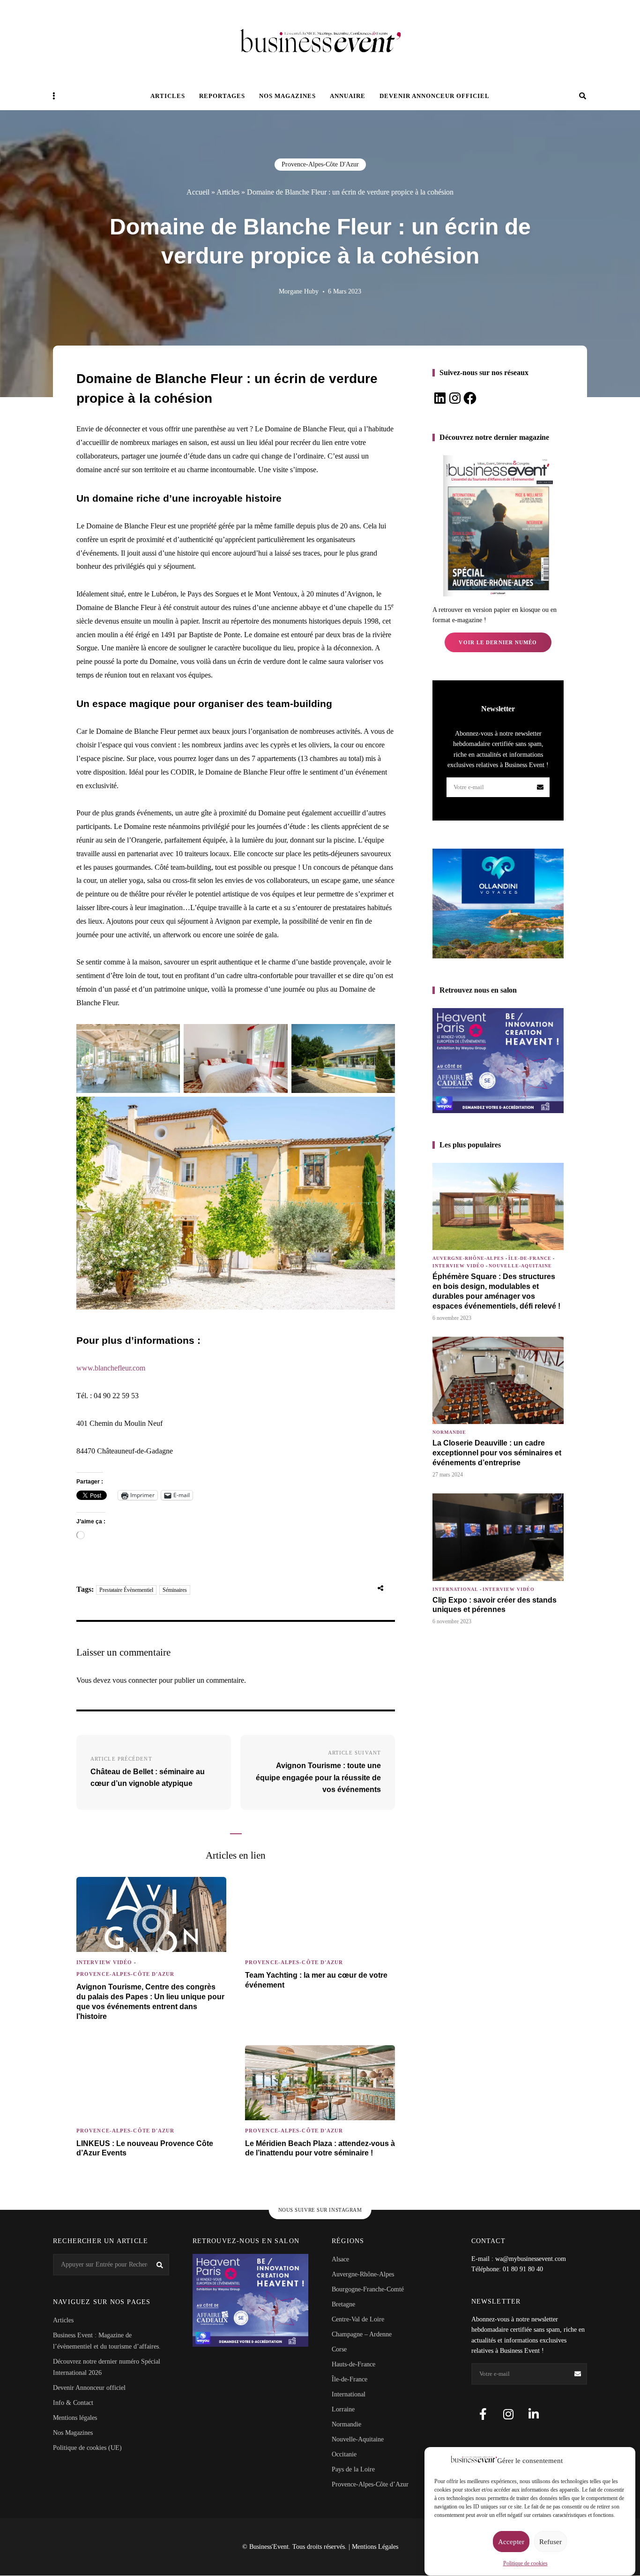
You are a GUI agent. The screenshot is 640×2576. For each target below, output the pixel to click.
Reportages (222, 96)
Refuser (551, 2542)
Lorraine (343, 2409)
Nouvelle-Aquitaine (520, 1266)
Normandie (449, 1432)
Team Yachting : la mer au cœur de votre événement (316, 1980)
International (455, 1589)
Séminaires (175, 1590)
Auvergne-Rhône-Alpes (468, 1258)
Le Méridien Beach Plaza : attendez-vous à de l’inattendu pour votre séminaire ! (320, 2148)
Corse (339, 2349)
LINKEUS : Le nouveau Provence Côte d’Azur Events (145, 2148)
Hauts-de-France (353, 2364)
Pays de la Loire (353, 2469)
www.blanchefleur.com (111, 1368)
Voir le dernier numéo (498, 642)
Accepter (511, 2542)
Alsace (340, 2259)
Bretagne (343, 2304)
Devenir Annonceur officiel (435, 96)
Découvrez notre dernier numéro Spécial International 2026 (107, 2367)
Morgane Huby (299, 291)
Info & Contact (73, 2403)
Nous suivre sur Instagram (320, 2210)
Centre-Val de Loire (358, 2319)
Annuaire (348, 96)
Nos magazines (287, 96)
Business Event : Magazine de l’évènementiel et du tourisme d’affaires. (107, 2341)
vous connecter (135, 1680)
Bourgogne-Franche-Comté (368, 2289)
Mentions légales (75, 2418)
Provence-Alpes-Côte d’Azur (370, 2484)
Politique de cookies (525, 2563)
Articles (168, 96)
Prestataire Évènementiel (126, 1590)
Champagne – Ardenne (362, 2334)
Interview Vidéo (104, 1962)
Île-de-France (530, 1258)
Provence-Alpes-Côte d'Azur (320, 164)
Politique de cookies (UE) (87, 2448)
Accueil (198, 192)
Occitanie (344, 2454)
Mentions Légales (375, 2547)
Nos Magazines (73, 2433)
